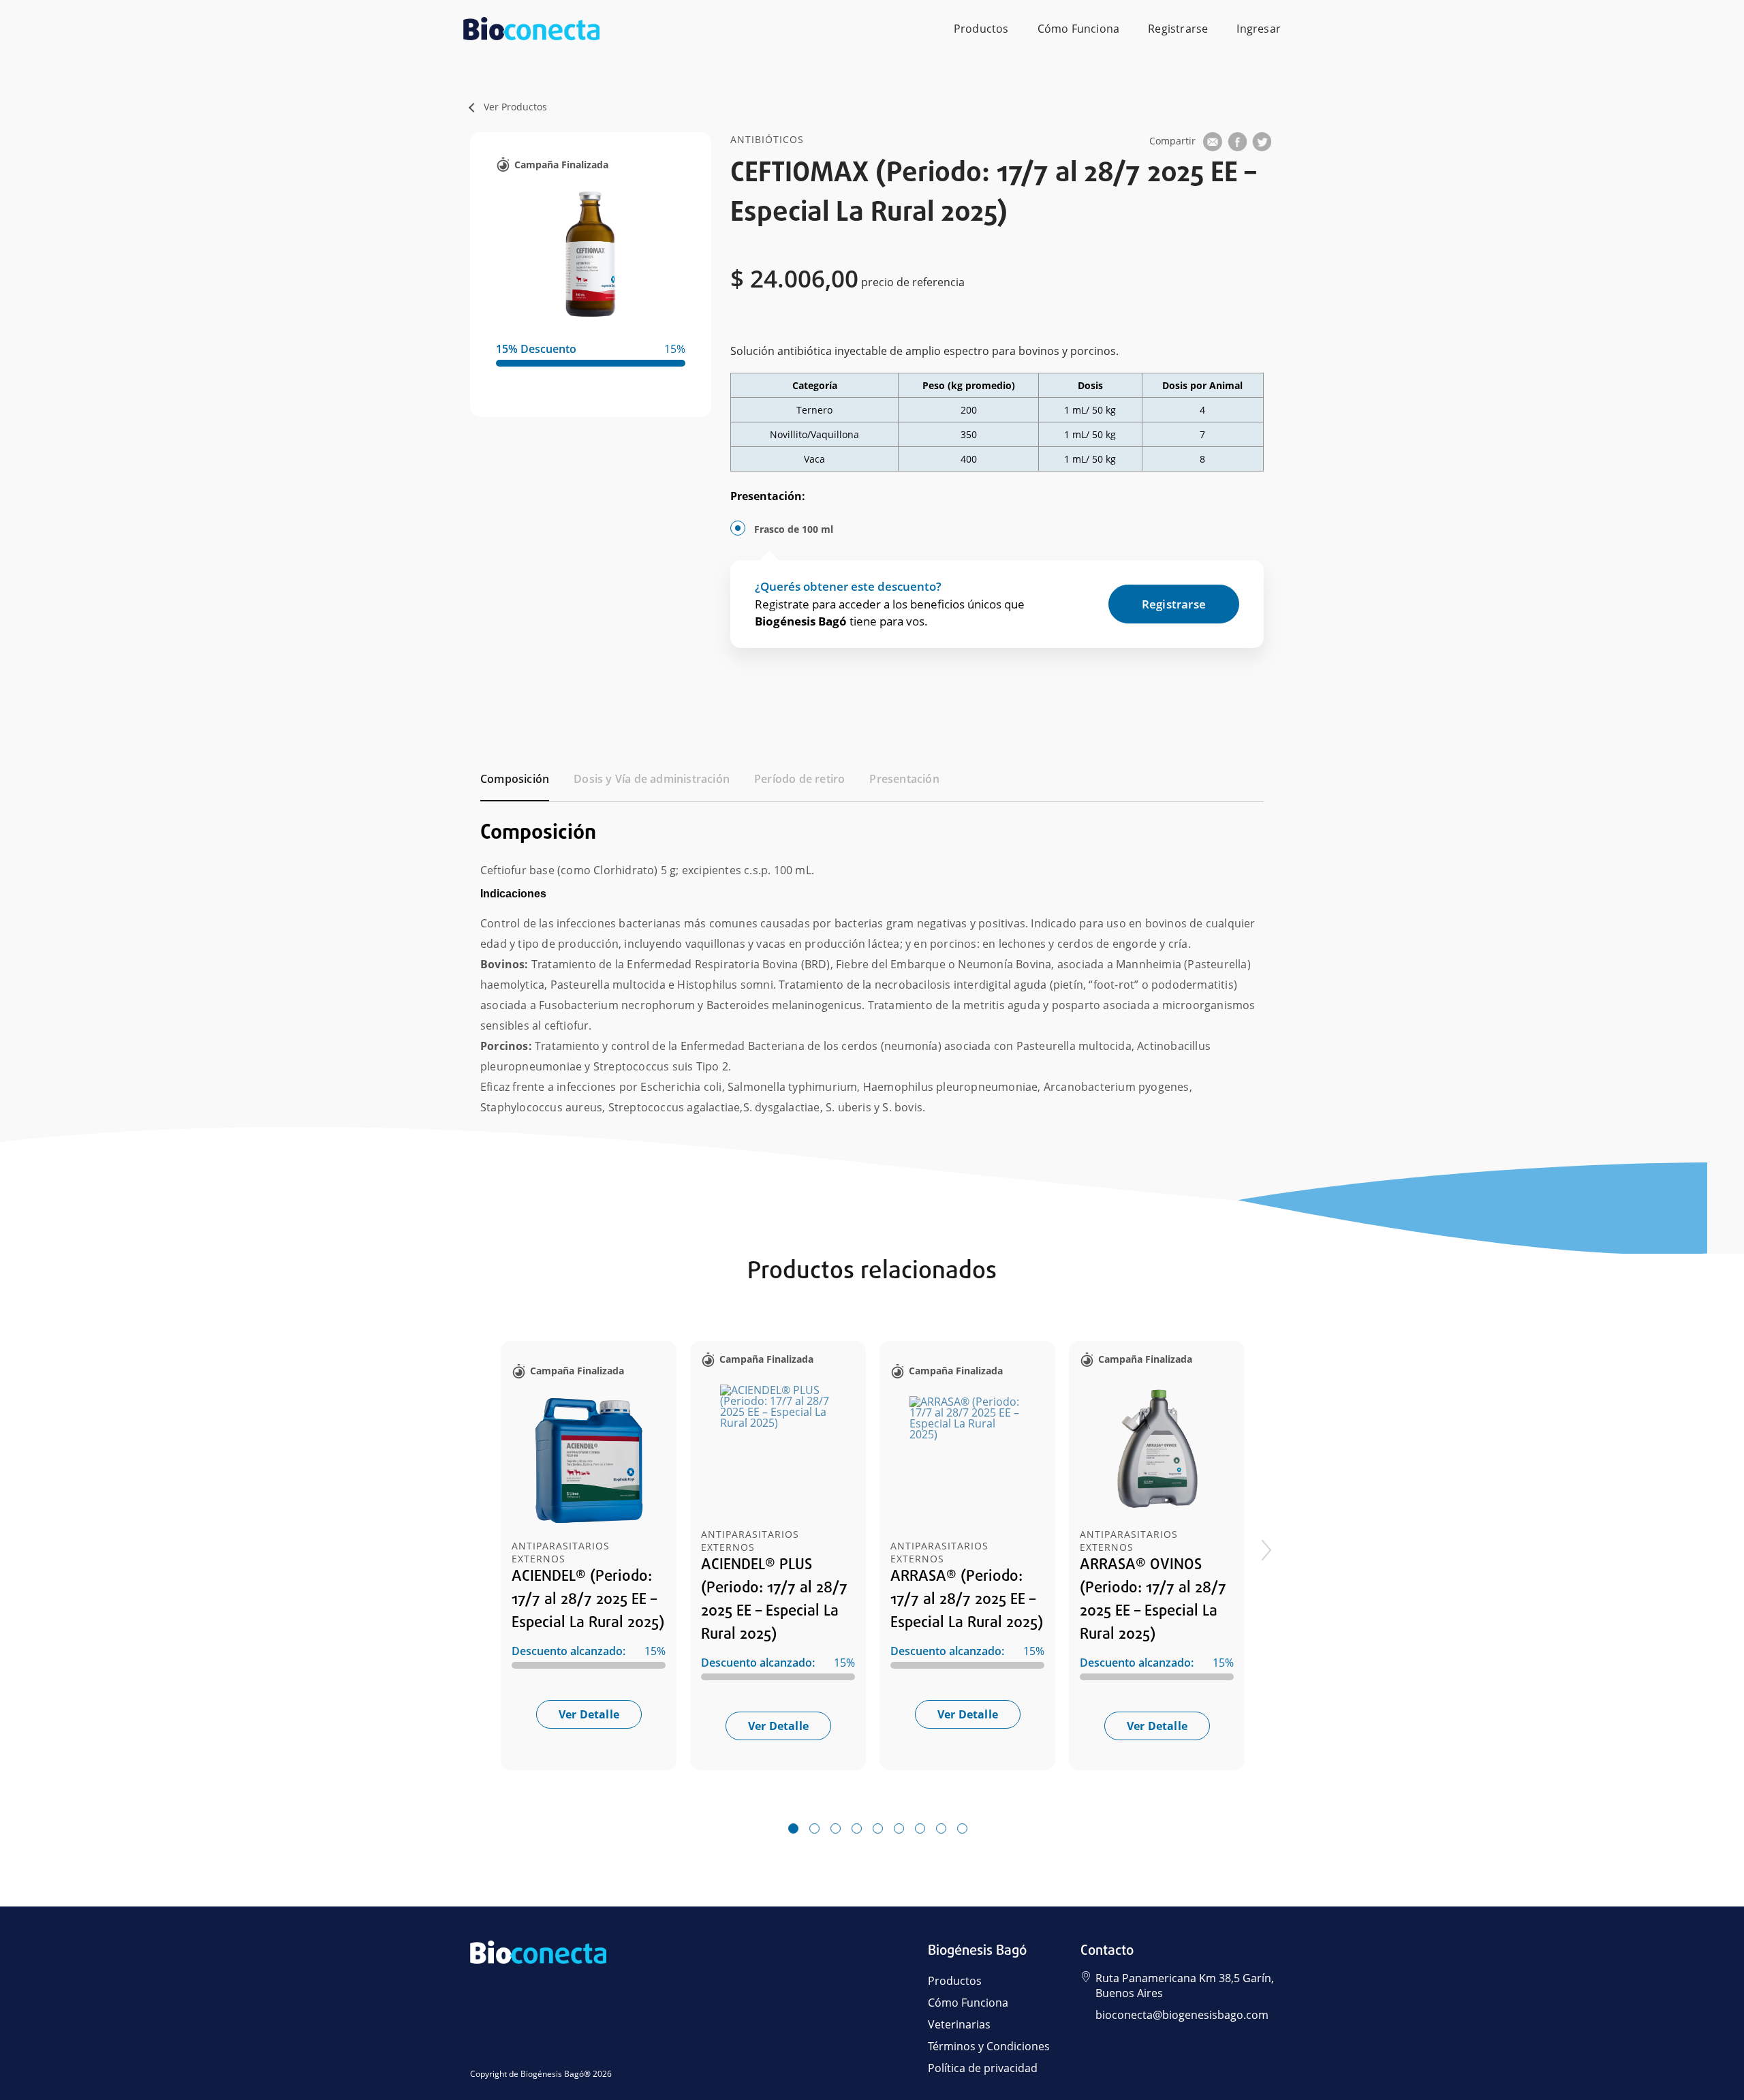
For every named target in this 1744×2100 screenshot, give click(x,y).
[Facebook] (1237, 144)
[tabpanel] (872, 960)
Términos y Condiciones (989, 2046)
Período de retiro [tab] (799, 779)
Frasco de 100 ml (794, 529)
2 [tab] (814, 1829)
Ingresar (1259, 29)
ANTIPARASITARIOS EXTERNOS (561, 1552)
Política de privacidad (983, 2068)
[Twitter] (1262, 144)
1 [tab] (793, 1829)
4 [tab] (856, 1829)
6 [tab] (899, 1829)
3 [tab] (835, 1829)
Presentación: (768, 496)
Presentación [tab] (904, 779)
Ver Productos (515, 107)
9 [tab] (962, 1829)
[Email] (1213, 144)
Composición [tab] (515, 779)
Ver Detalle (589, 1714)
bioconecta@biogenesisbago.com (1182, 2015)
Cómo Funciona (1079, 29)
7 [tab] (920, 1829)
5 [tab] (877, 1829)
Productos (981, 29)
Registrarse (1178, 29)
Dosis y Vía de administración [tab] (652, 779)
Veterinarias (959, 2024)
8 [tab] (941, 1829)
